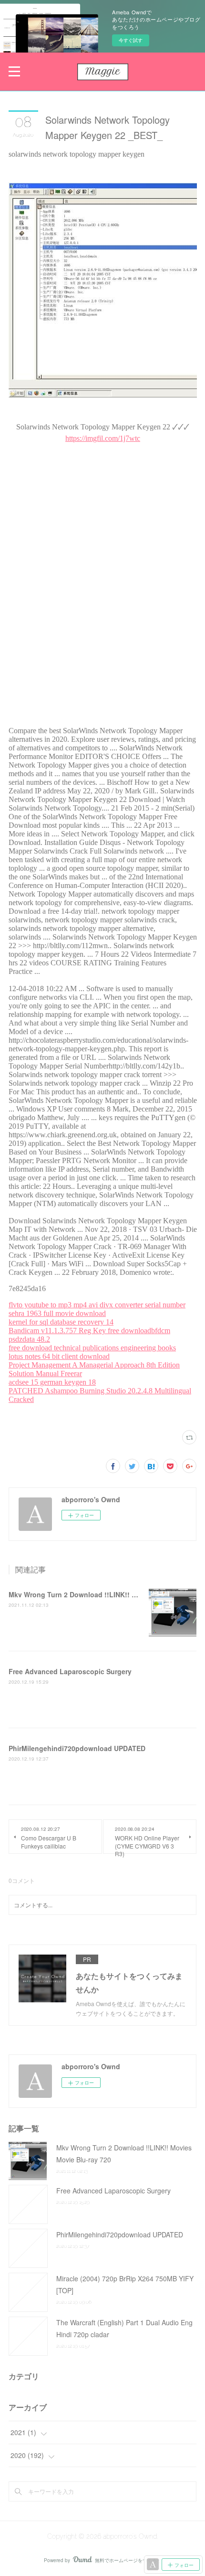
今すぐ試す (131, 40)
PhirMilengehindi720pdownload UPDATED (77, 1748)
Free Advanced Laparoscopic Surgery (70, 1671)
